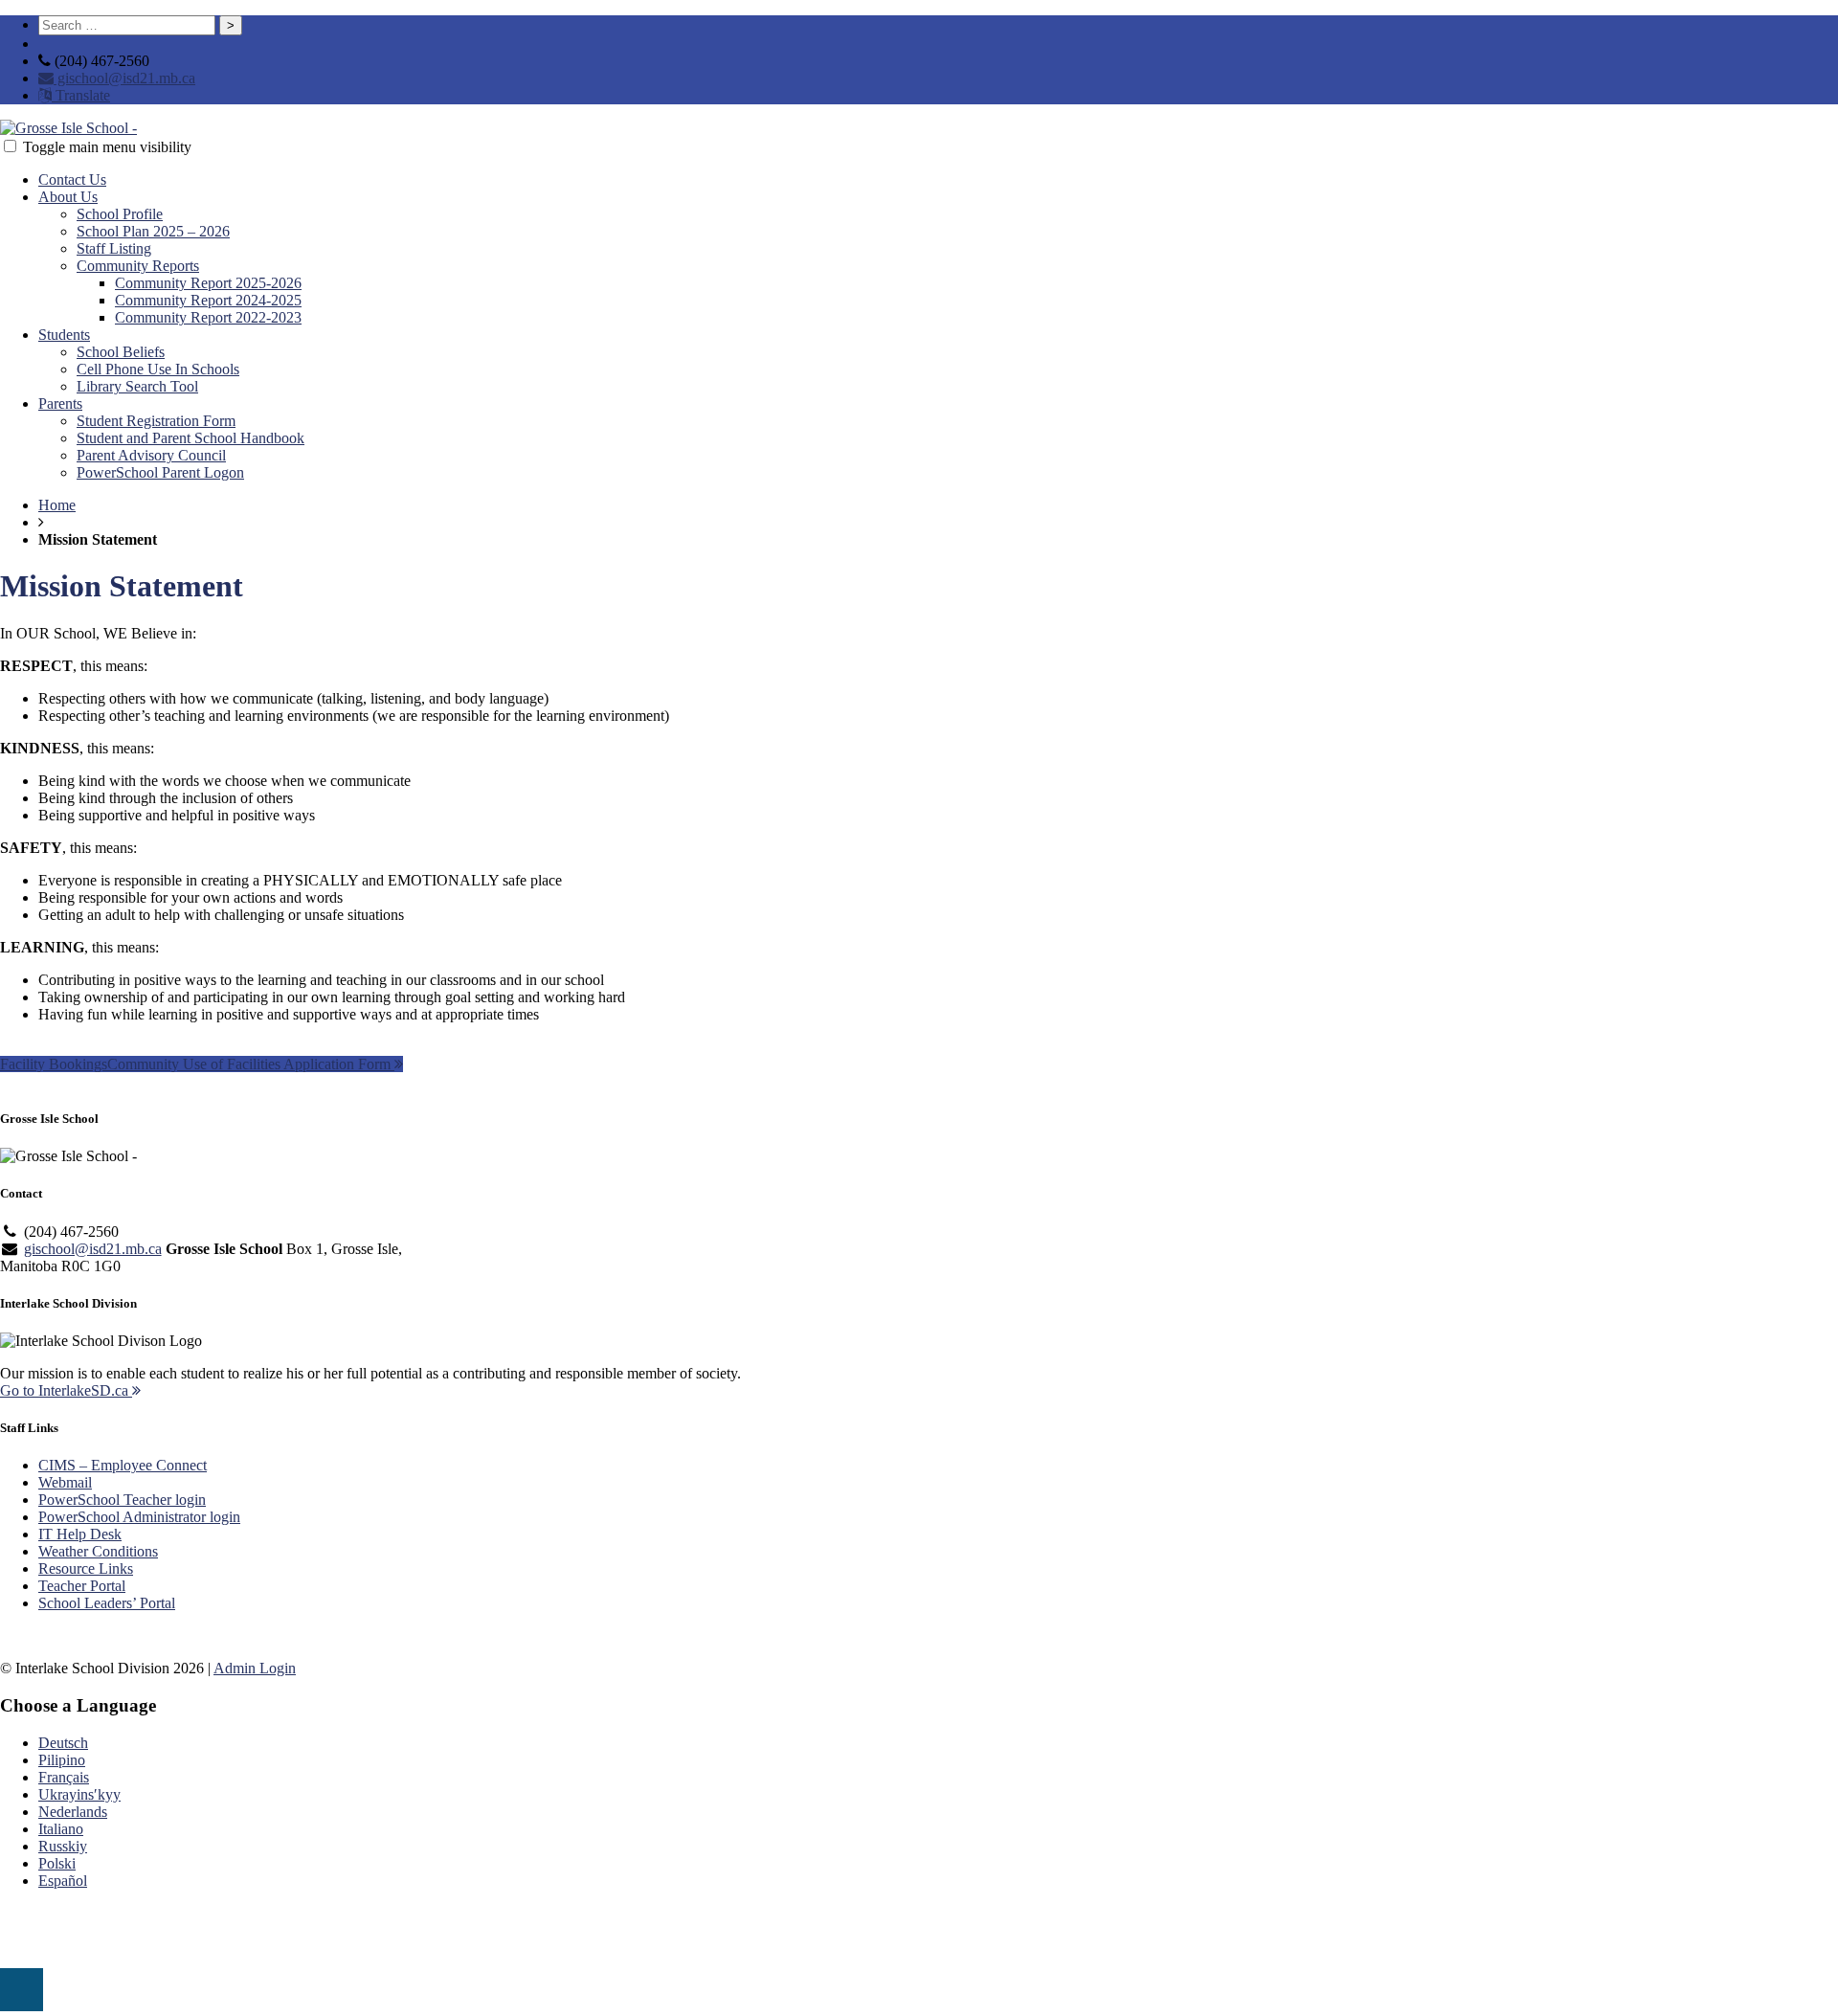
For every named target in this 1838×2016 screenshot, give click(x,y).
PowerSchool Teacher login (122, 1500)
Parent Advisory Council (151, 455)
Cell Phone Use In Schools (158, 369)
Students (64, 335)
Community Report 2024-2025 (208, 300)
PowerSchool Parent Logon (160, 472)
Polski (57, 1863)
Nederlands (73, 1812)
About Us (68, 197)
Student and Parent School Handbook (191, 438)
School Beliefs (121, 352)
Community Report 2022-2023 (208, 317)
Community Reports (138, 266)
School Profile (120, 214)
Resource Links (86, 1568)
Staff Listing (114, 248)
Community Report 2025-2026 (208, 283)
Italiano (61, 1829)
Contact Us (72, 179)
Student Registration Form (156, 421)
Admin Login (255, 1668)
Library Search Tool (137, 386)
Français (64, 1777)
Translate (81, 95)
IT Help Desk (80, 1534)
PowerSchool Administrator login (139, 1517)
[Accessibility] (22, 1990)
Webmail (65, 1482)
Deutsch (63, 1743)
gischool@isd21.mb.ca (124, 78)
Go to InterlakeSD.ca (66, 1390)
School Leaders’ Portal (107, 1603)
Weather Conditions (98, 1551)
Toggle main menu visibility (107, 147)
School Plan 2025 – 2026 (153, 231)
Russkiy (63, 1846)
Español (63, 1881)
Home (57, 505)
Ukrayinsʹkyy (79, 1794)
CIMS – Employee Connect (123, 1465)
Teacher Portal (82, 1586)
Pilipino (62, 1760)
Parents (60, 403)
